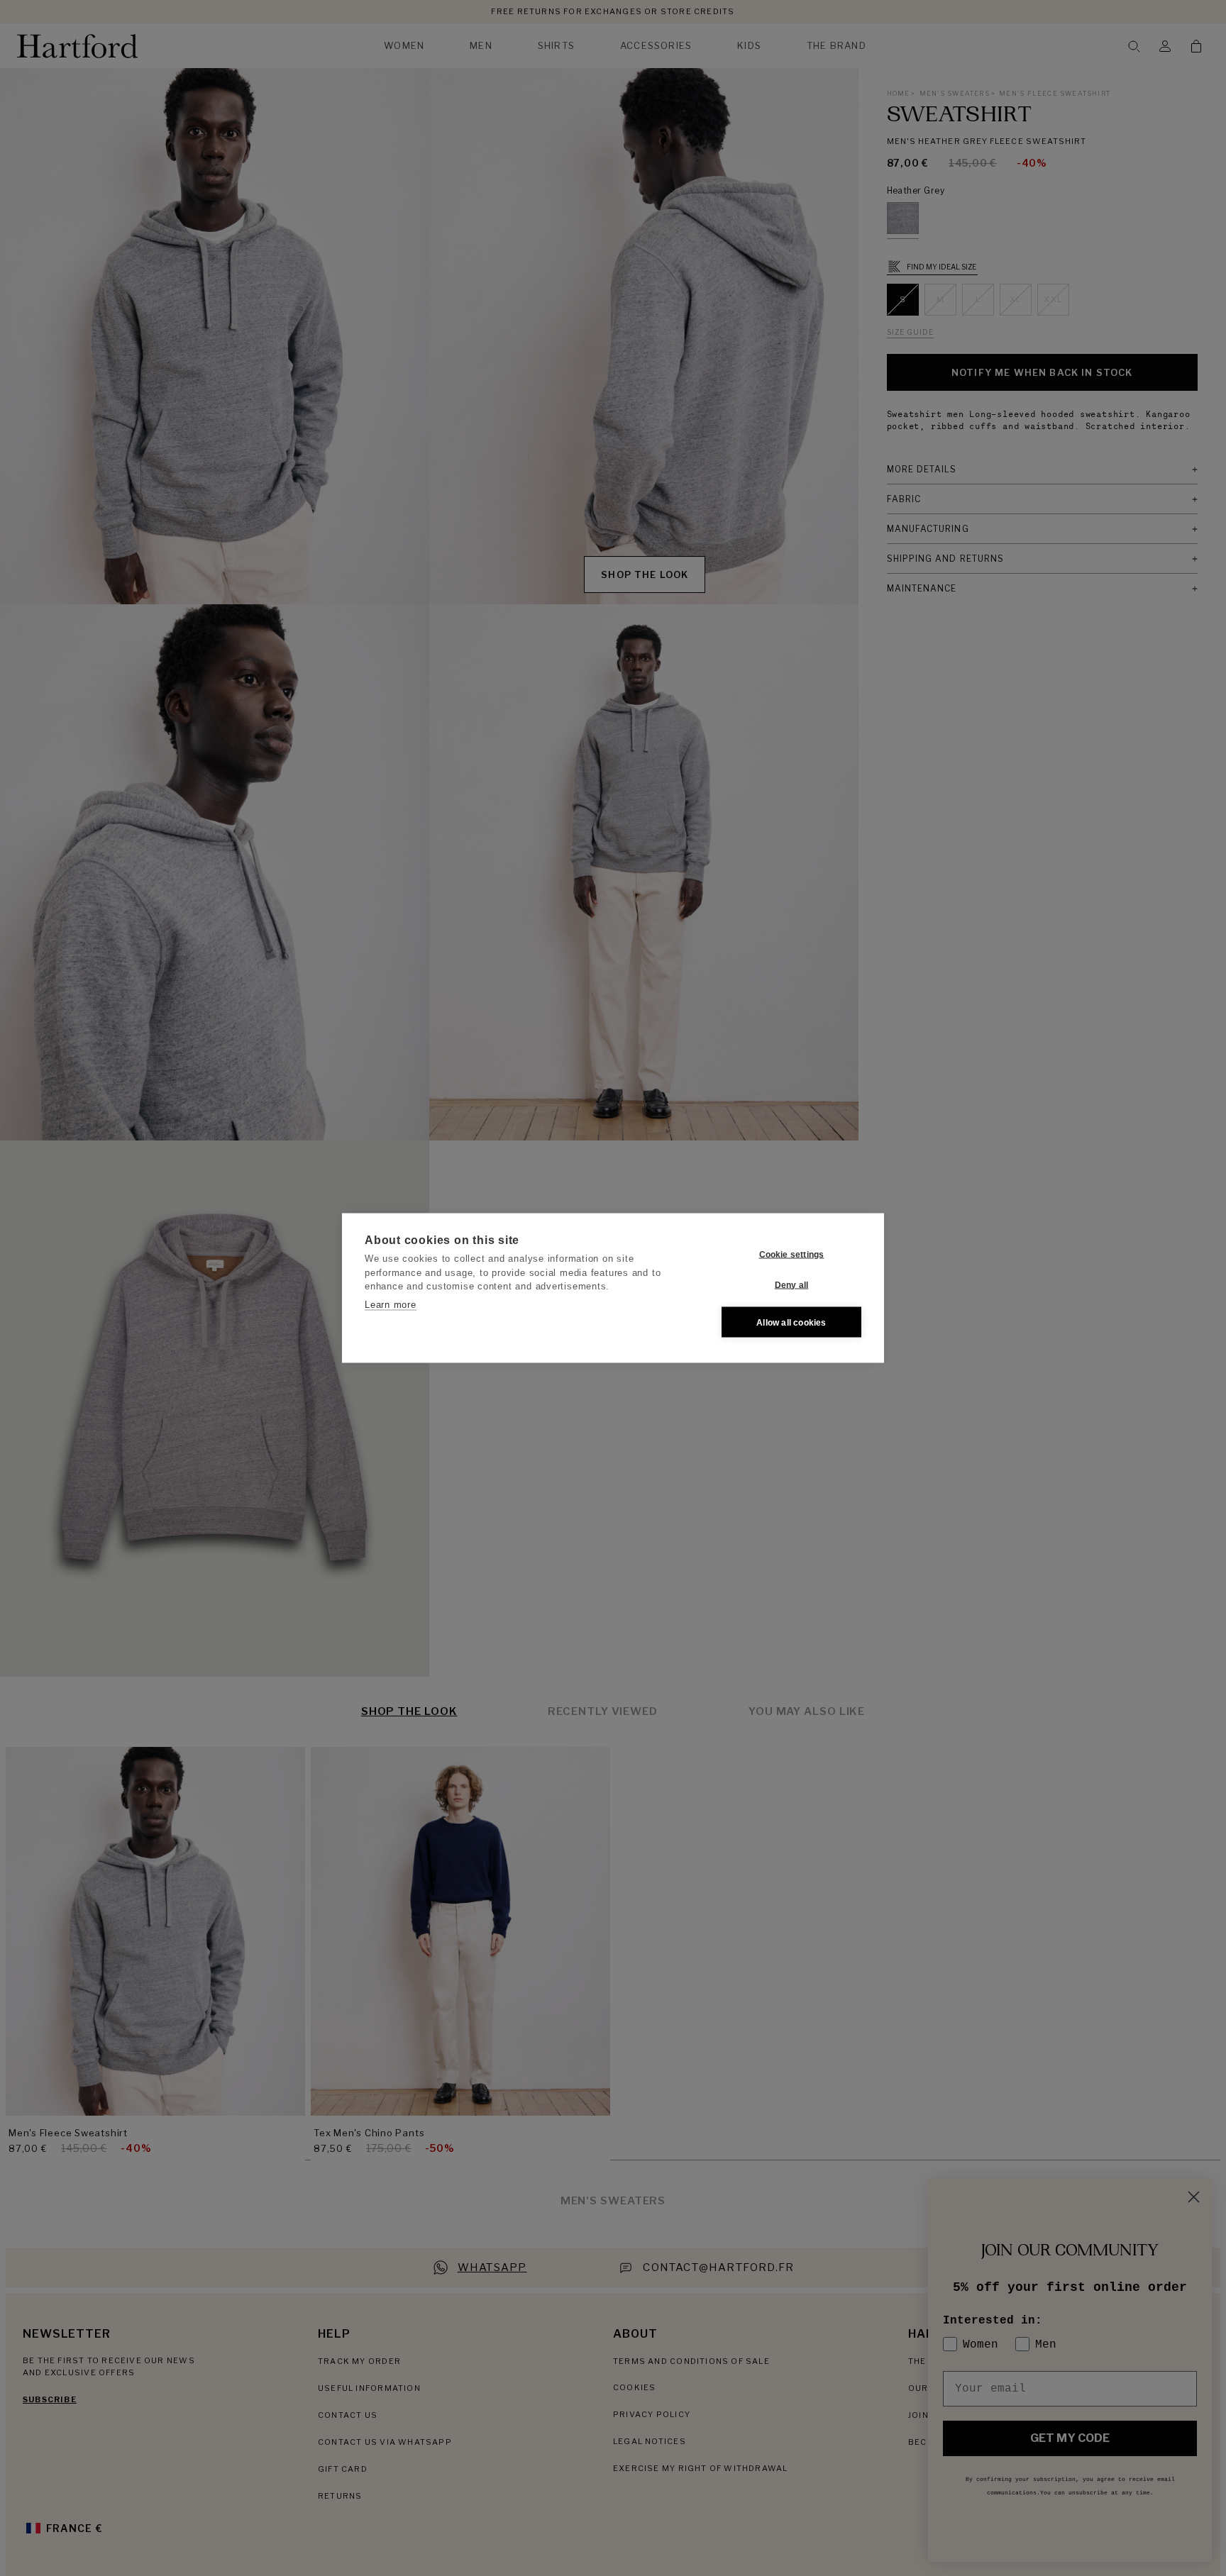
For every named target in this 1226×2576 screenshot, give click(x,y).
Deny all (792, 1284)
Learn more (391, 1304)
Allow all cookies (791, 1322)
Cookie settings (792, 1254)
